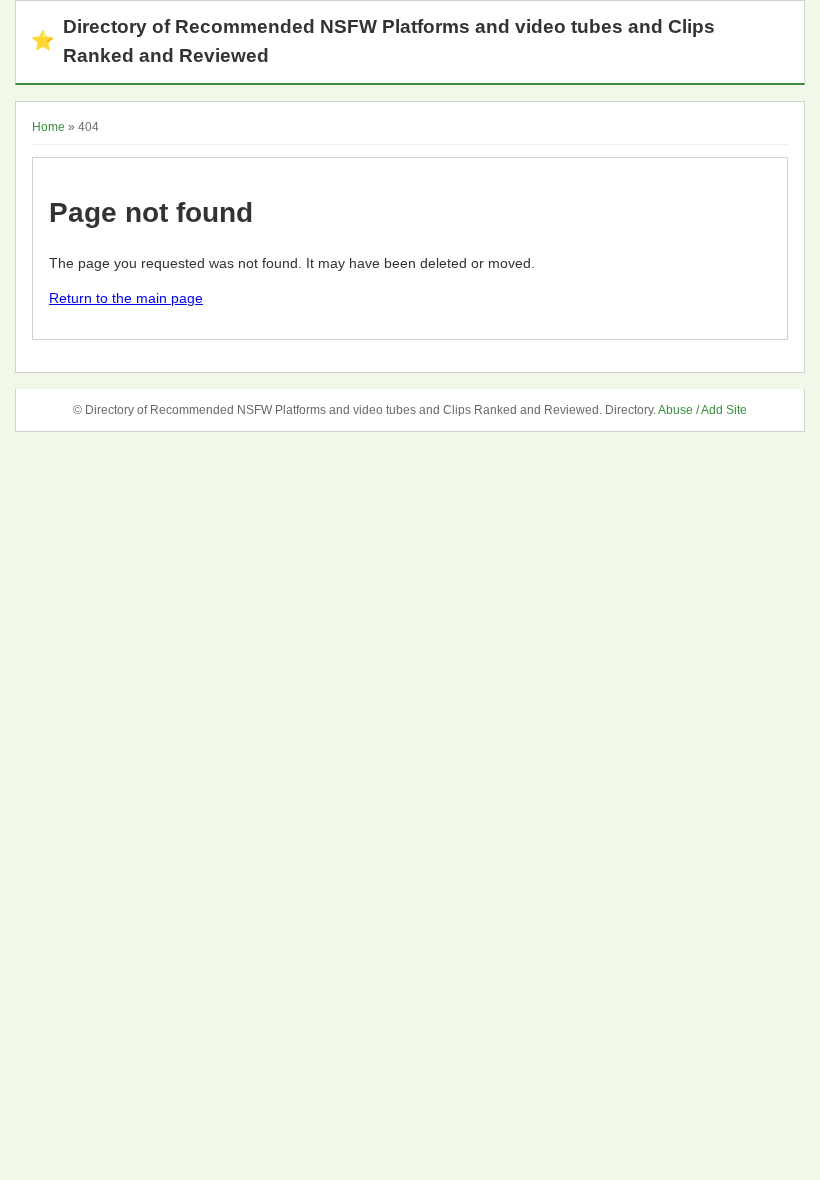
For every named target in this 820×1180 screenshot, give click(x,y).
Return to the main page (126, 298)
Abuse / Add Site (702, 410)
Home (48, 127)
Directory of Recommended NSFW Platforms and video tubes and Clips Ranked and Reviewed (373, 41)
